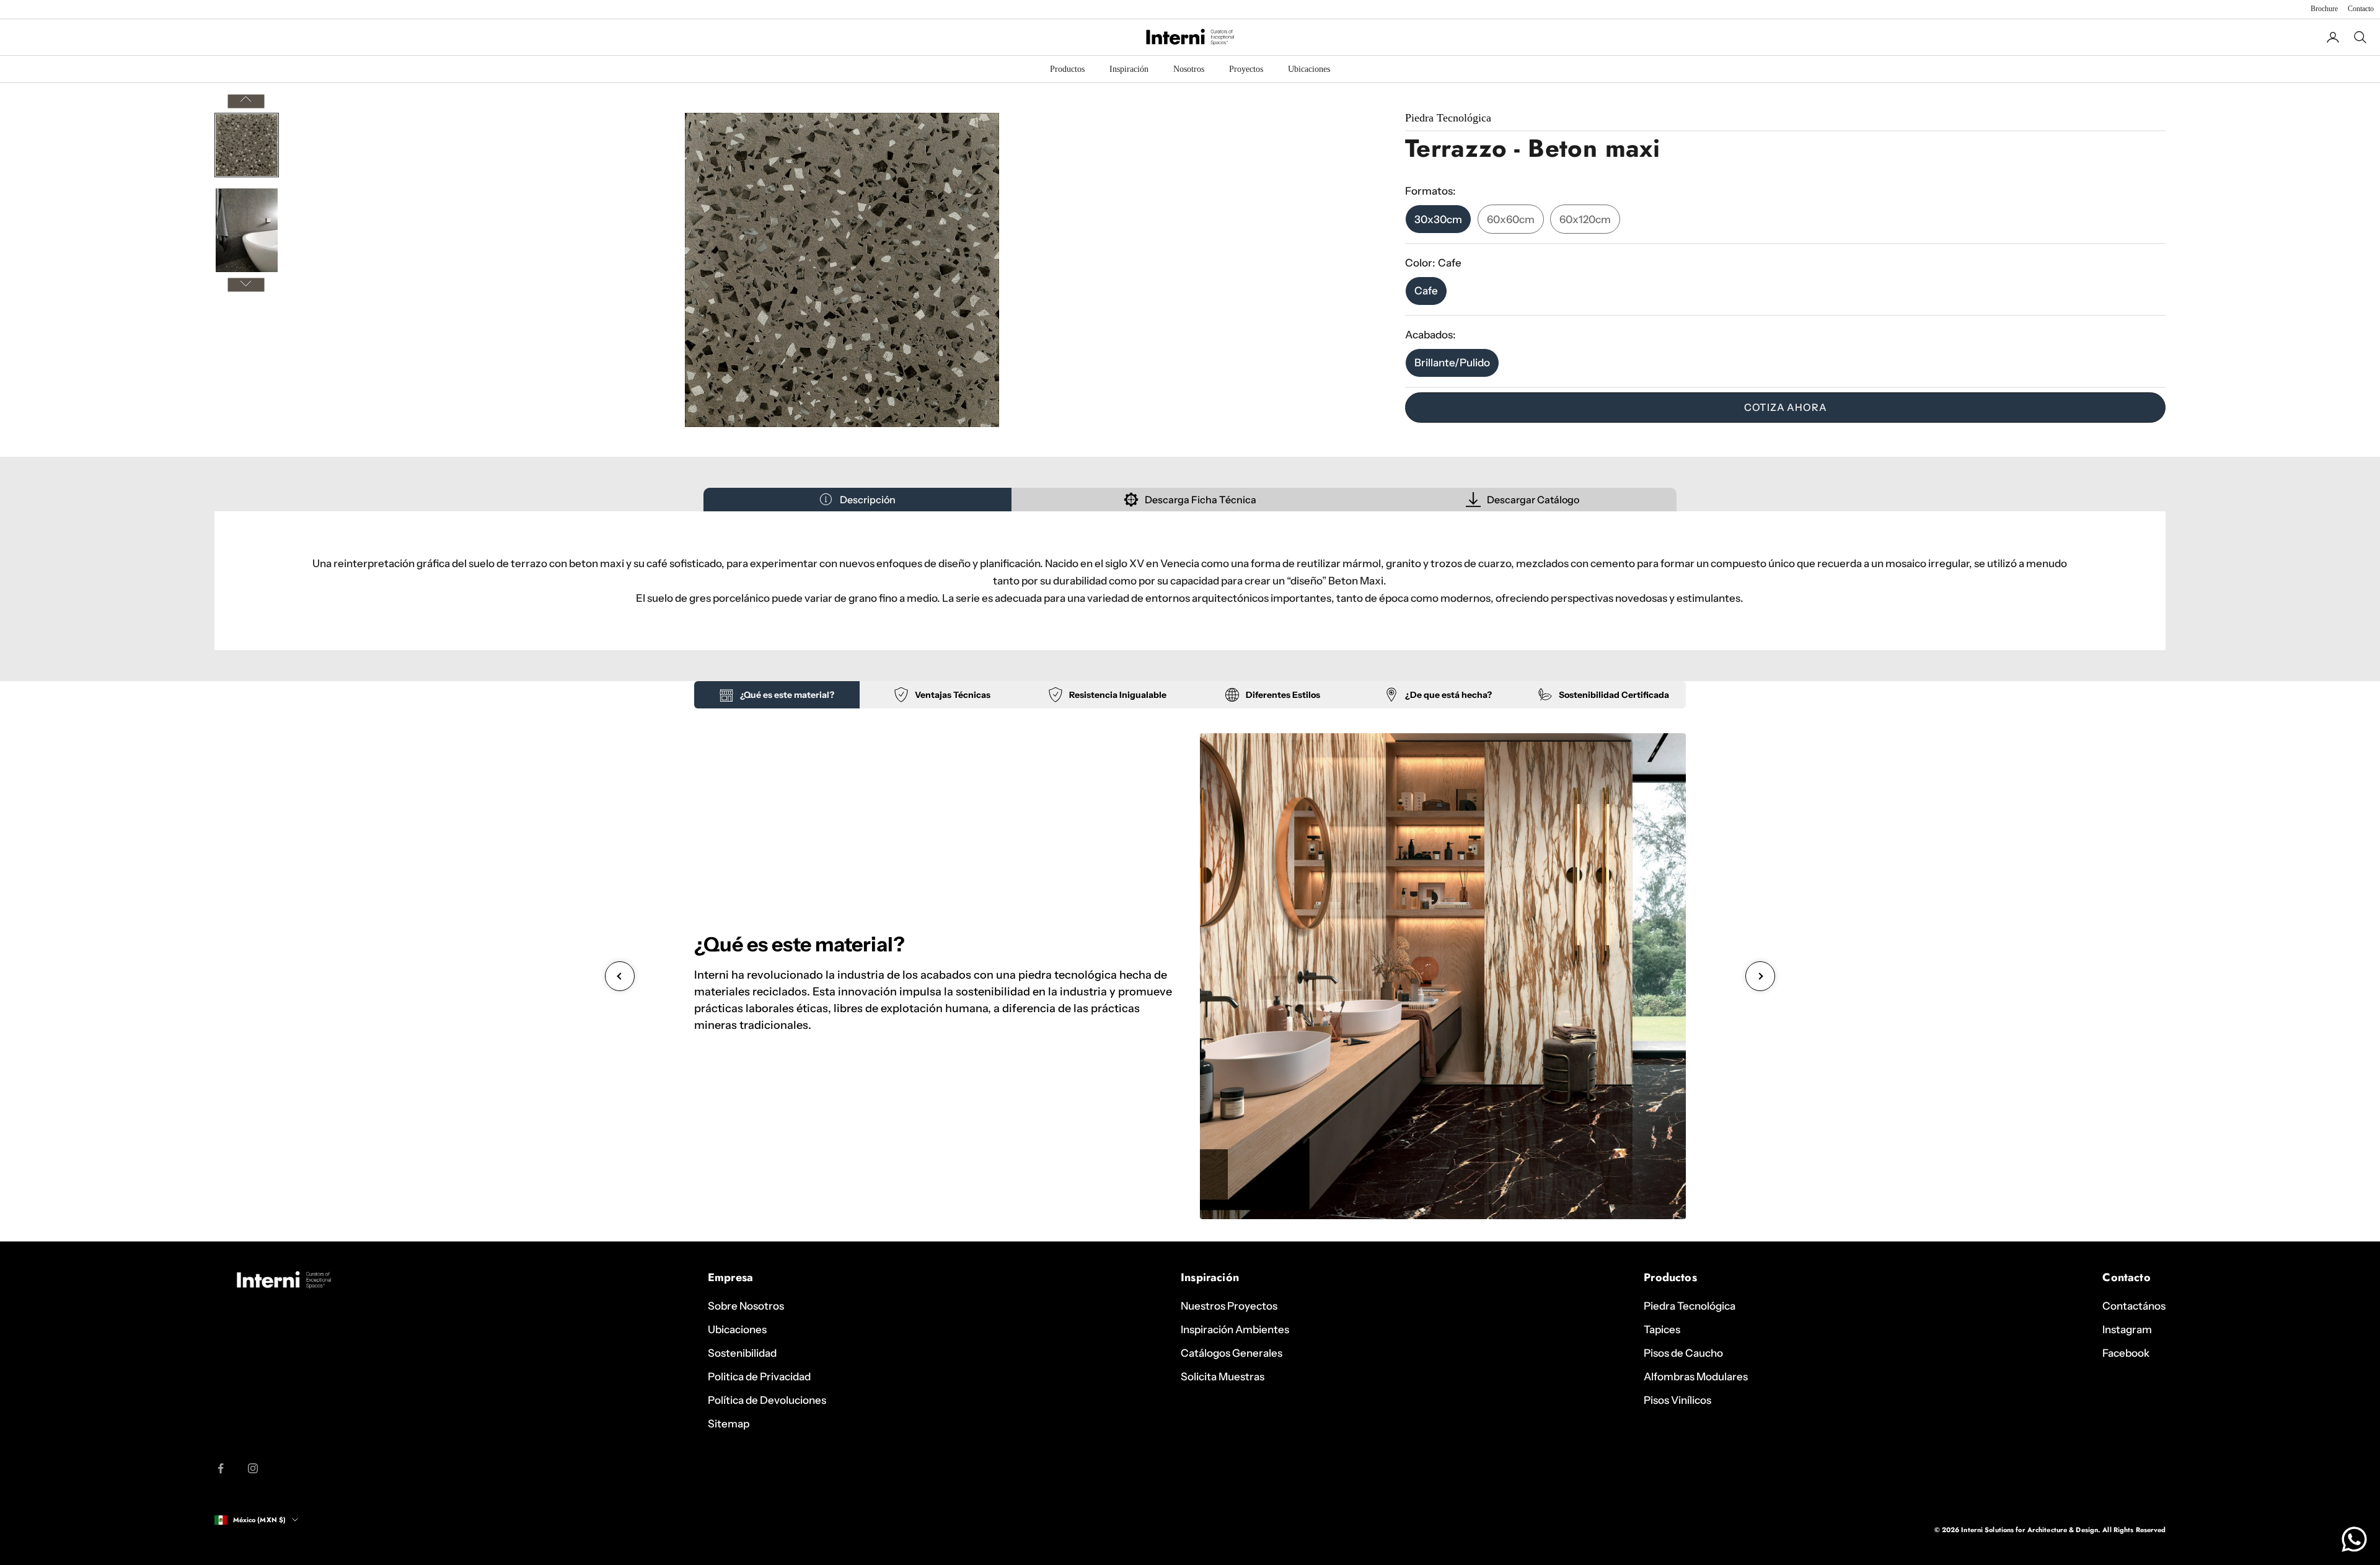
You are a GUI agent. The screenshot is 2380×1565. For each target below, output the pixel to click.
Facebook (2126, 1353)
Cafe (1426, 291)
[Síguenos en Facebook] (221, 1468)
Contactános (2134, 1306)
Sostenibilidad (742, 1353)
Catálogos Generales (1232, 1353)
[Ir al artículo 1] (247, 145)
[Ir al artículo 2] (247, 230)
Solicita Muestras (1223, 1377)
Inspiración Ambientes (1235, 1329)
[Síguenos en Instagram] (253, 1468)
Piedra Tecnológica (1690, 1306)
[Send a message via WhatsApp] (2354, 1539)
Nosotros (1189, 69)
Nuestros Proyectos (1229, 1306)
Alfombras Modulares (1696, 1377)
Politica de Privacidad (759, 1377)
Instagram (2127, 1329)
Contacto (2361, 9)
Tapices (1662, 1329)
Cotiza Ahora (1786, 407)
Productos (1067, 69)
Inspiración (1129, 69)
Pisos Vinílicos (1677, 1400)
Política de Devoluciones (767, 1400)
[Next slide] (1760, 976)
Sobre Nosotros (746, 1306)
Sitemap (729, 1424)
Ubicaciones (1309, 69)
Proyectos (1246, 69)
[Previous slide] (620, 976)
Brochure (2324, 9)
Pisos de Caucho (1683, 1353)
